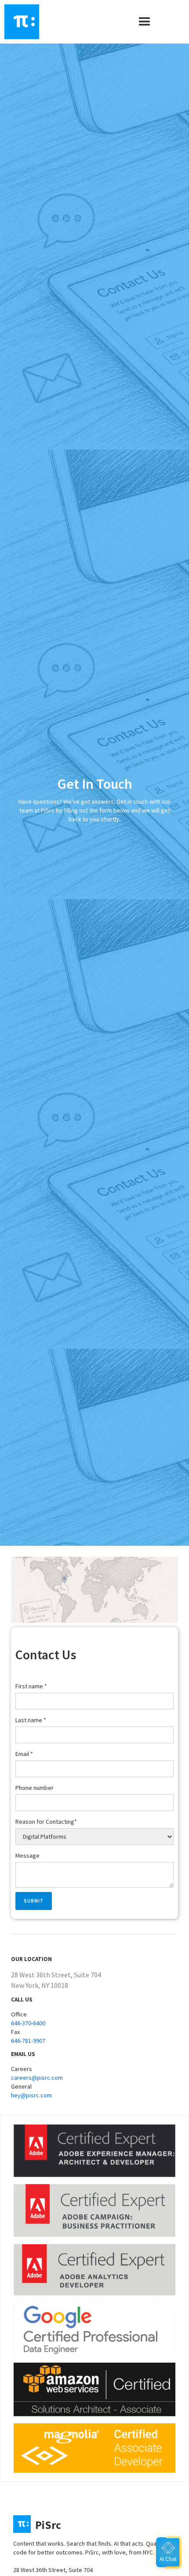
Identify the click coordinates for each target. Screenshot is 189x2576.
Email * (24, 1754)
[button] (145, 22)
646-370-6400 (28, 2023)
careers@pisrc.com (37, 2078)
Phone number (35, 1788)
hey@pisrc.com (31, 2095)
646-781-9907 (28, 2041)
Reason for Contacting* (46, 1822)
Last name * (31, 1720)
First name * (31, 1686)
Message (27, 1855)
